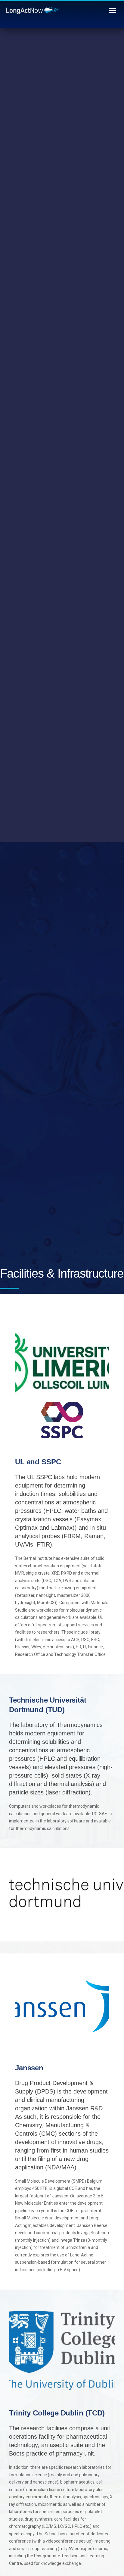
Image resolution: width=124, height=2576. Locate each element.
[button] (113, 11)
